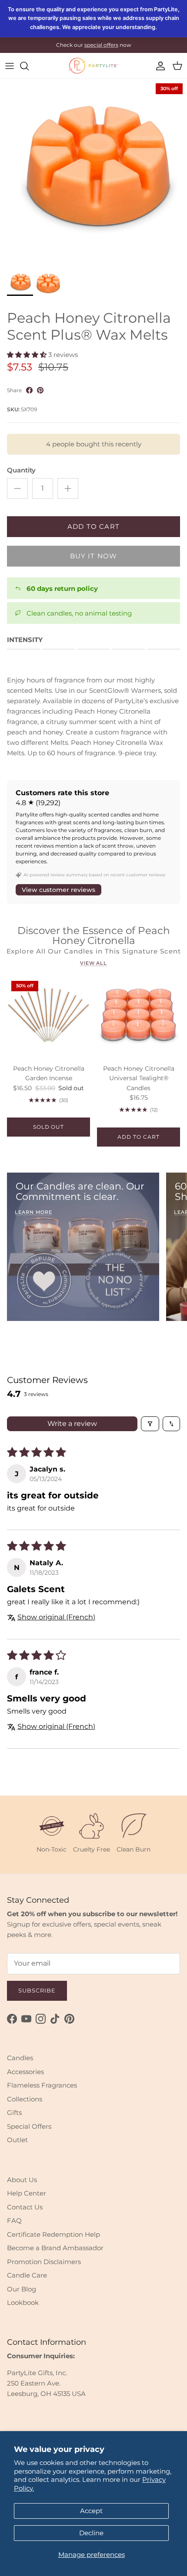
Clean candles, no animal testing (79, 613)
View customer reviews (58, 890)
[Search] (29, 66)
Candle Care (27, 2275)
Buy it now (94, 556)
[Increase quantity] (68, 488)
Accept (91, 2511)
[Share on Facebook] (29, 390)
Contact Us (25, 2207)
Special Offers (29, 2126)
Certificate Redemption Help (53, 2234)
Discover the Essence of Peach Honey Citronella (94, 936)
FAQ (14, 2220)
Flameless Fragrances (42, 2085)
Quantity (21, 470)
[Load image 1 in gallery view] (93, 172)
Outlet (17, 2140)
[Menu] (10, 66)
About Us (22, 2180)
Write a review (72, 1424)
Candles (20, 2058)
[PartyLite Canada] (93, 66)
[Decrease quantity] (17, 488)
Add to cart (93, 526)
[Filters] (150, 1424)
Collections (25, 2099)
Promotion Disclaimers (44, 2262)
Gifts (14, 2112)
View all (93, 963)
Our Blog (22, 2289)
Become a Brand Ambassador (55, 2248)
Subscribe (37, 1990)
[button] (28, 355)
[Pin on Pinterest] (40, 390)
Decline (91, 2533)
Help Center (27, 2193)
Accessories (25, 2072)
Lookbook (23, 2302)
